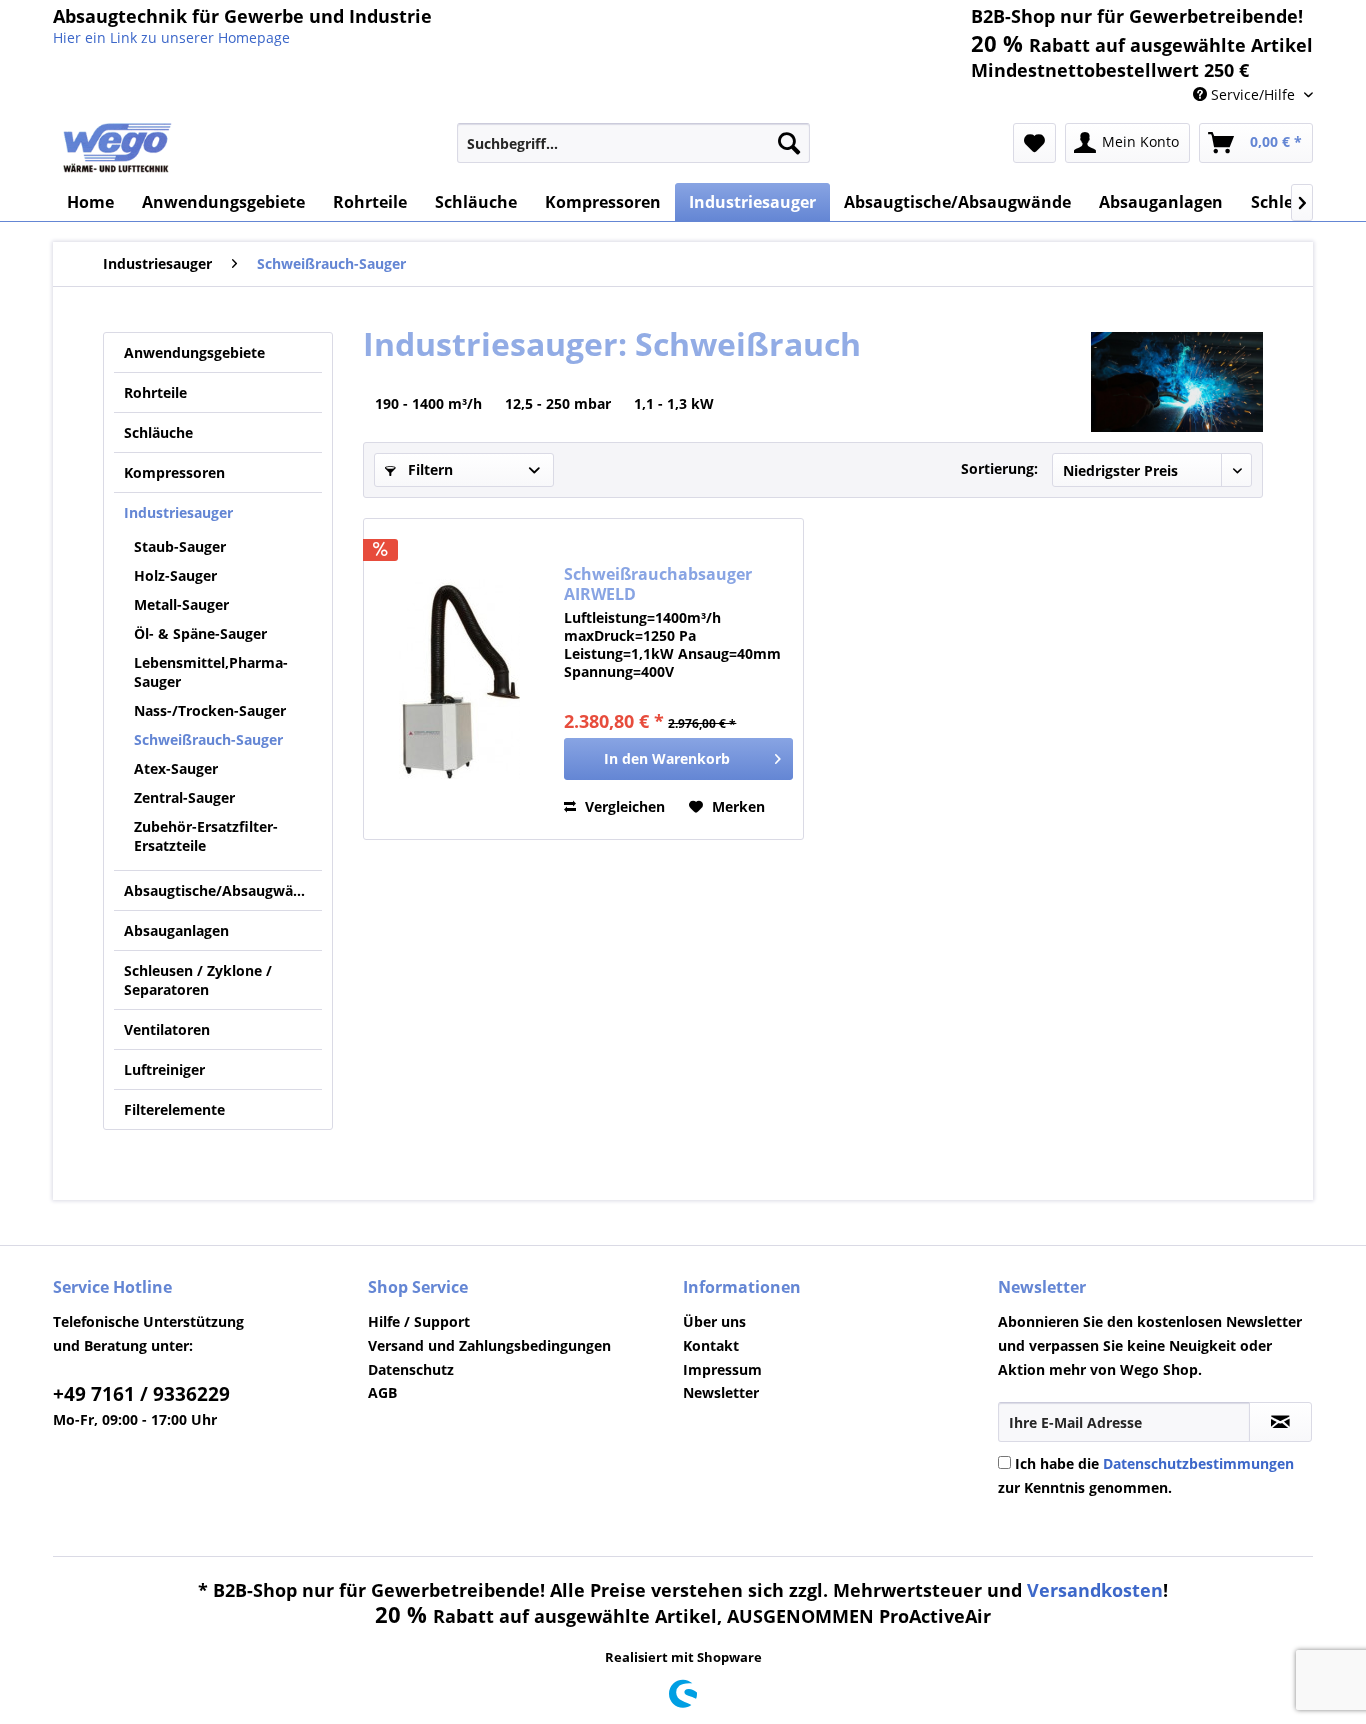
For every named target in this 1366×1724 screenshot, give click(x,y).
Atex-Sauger (176, 768)
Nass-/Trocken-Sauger (210, 710)
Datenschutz (411, 1369)
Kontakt (711, 1345)
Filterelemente (174, 1109)
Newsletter (721, 1392)
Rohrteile (155, 392)
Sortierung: (999, 468)
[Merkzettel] (1034, 143)
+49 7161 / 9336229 (141, 1394)
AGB (382, 1392)
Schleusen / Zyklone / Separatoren (198, 980)
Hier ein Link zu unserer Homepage (171, 37)
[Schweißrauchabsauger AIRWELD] (459, 679)
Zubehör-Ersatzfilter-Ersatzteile (206, 836)
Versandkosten (1095, 1590)
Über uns (714, 1321)
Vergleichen (623, 806)
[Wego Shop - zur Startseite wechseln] (117, 148)
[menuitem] (633, 143)
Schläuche (158, 432)
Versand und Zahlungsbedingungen (489, 1345)
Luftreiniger (164, 1069)
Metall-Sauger (181, 604)
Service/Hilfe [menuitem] (1253, 94)
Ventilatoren (167, 1029)
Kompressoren (174, 472)
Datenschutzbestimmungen (1198, 1463)
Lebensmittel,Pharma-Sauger (211, 672)
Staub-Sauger (180, 546)
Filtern (428, 469)
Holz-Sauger (175, 575)
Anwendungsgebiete (194, 352)
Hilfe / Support (419, 1321)
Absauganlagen (176, 930)
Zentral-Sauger (184, 797)
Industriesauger (178, 512)
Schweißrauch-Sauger (208, 739)
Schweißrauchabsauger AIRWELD (658, 584)
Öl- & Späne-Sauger (200, 633)
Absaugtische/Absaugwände (221, 890)
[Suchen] (789, 143)
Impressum (722, 1369)
